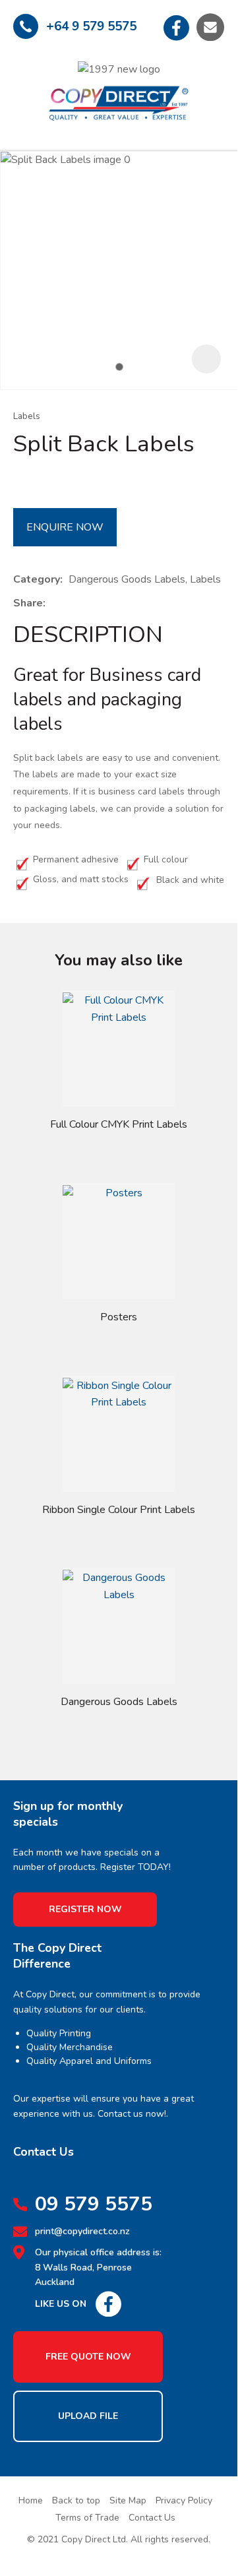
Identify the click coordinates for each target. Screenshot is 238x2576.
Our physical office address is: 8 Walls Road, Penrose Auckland (98, 2267)
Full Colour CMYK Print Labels (119, 1124)
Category (37, 579)
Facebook (177, 27)
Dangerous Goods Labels (119, 1702)
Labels (27, 416)
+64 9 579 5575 (91, 26)
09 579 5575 (94, 2205)
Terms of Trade (87, 2518)
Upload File (88, 2416)
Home (31, 2500)
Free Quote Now (88, 2357)
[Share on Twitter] (72, 604)
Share (28, 603)
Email (210, 27)
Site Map (128, 2500)
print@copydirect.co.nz (82, 2231)
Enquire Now (65, 527)
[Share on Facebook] (54, 604)
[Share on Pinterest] (112, 604)
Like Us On (61, 2304)
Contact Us (152, 2518)
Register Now (85, 1909)
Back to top (76, 2500)
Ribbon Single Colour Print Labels (119, 1510)
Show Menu (24, 91)
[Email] (92, 604)
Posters (119, 1317)
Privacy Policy (184, 2500)
